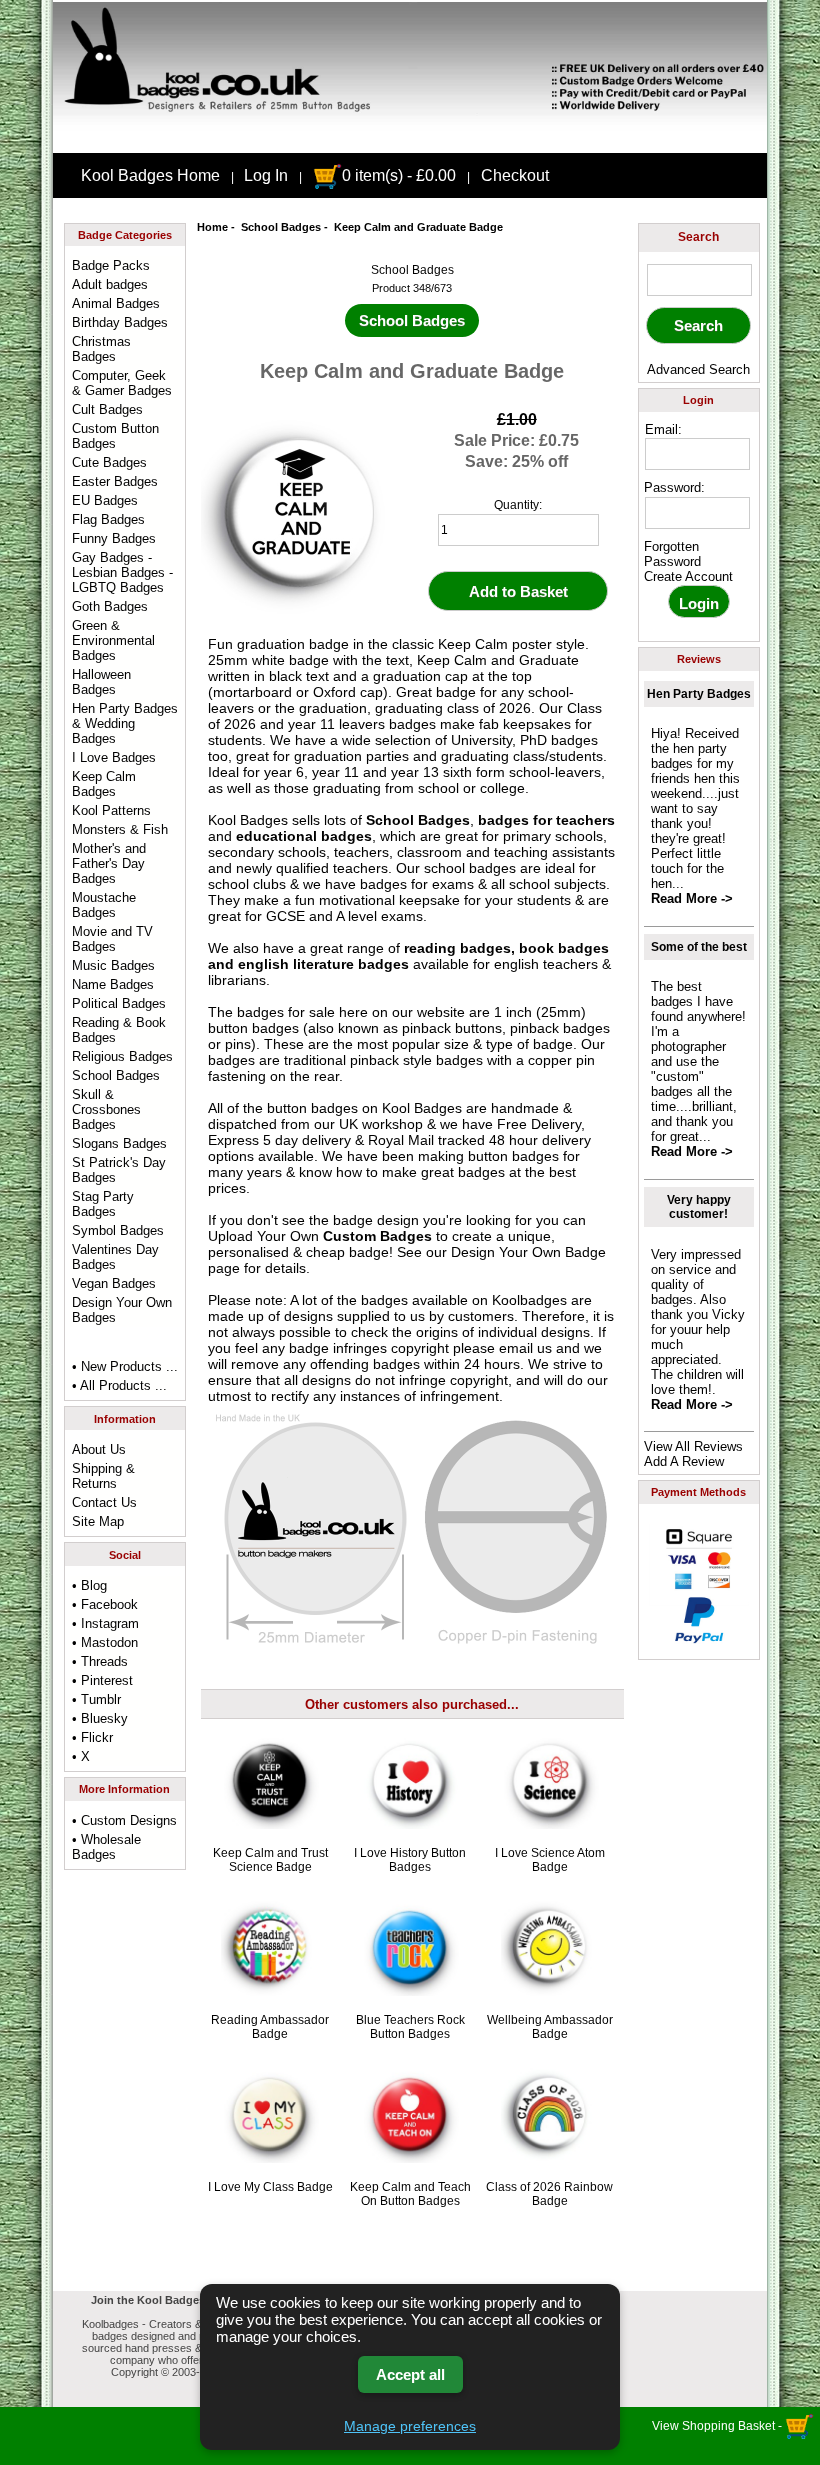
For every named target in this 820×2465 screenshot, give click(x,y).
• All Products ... (119, 1385)
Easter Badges (115, 481)
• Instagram (105, 1623)
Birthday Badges (120, 322)
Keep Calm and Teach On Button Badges (410, 2194)
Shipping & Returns (103, 1476)
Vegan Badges (114, 1283)
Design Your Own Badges (122, 1310)
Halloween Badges (101, 682)
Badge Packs (111, 265)
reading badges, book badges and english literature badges (408, 956)
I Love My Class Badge (270, 2187)
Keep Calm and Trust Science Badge (270, 1860)
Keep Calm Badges (104, 784)
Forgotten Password (672, 554)
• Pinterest (102, 1680)
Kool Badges (422, 1108)
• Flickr (92, 1737)
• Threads (100, 1661)
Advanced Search (698, 369)
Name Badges (113, 984)
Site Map (98, 1521)
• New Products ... (125, 1366)
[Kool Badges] (410, 136)
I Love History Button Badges (410, 1860)
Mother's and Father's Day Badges (109, 863)
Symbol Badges (118, 1230)
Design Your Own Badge (528, 1252)
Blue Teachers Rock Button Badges (410, 2027)
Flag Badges (108, 519)
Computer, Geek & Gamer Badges (122, 383)
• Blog (89, 1585)
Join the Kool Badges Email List (175, 2300)
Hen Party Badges (699, 694)
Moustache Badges (104, 905)
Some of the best (699, 947)
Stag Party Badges (103, 1204)
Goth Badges (110, 606)
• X (81, 1756)
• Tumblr (96, 1699)
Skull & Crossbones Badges (106, 1109)
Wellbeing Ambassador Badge (550, 2027)
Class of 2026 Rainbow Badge (549, 2194)
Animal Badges (116, 303)
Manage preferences (410, 2426)
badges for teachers (546, 820)
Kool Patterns (111, 810)
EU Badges (105, 500)
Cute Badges (109, 462)
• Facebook (105, 1604)
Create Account (688, 576)
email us (525, 1348)
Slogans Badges (119, 1143)
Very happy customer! (699, 1207)
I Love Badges (114, 757)
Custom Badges (377, 1236)
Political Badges (119, 1003)
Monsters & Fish (120, 829)
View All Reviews (693, 1446)
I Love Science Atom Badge (550, 1860)
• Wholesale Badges (106, 1847)
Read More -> (692, 898)
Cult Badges (107, 409)
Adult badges (110, 284)
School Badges (281, 227)
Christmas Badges (101, 349)
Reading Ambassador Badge (270, 2027)
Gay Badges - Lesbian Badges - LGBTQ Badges (122, 572)
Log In (266, 175)
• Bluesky (100, 1718)
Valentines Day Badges (115, 1257)
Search (698, 237)
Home (212, 227)
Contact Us (104, 1502)
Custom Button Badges (115, 436)
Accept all (410, 2374)
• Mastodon (105, 1642)
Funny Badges (114, 538)
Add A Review (684, 1461)
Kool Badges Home (150, 175)
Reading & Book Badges (119, 1030)
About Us (99, 1449)
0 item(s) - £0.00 (399, 175)
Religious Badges (122, 1056)
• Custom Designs (124, 1820)
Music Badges (113, 965)
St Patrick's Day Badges (119, 1170)
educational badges (304, 836)
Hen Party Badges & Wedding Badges (125, 723)
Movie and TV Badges (112, 939)
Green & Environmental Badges (113, 640)
